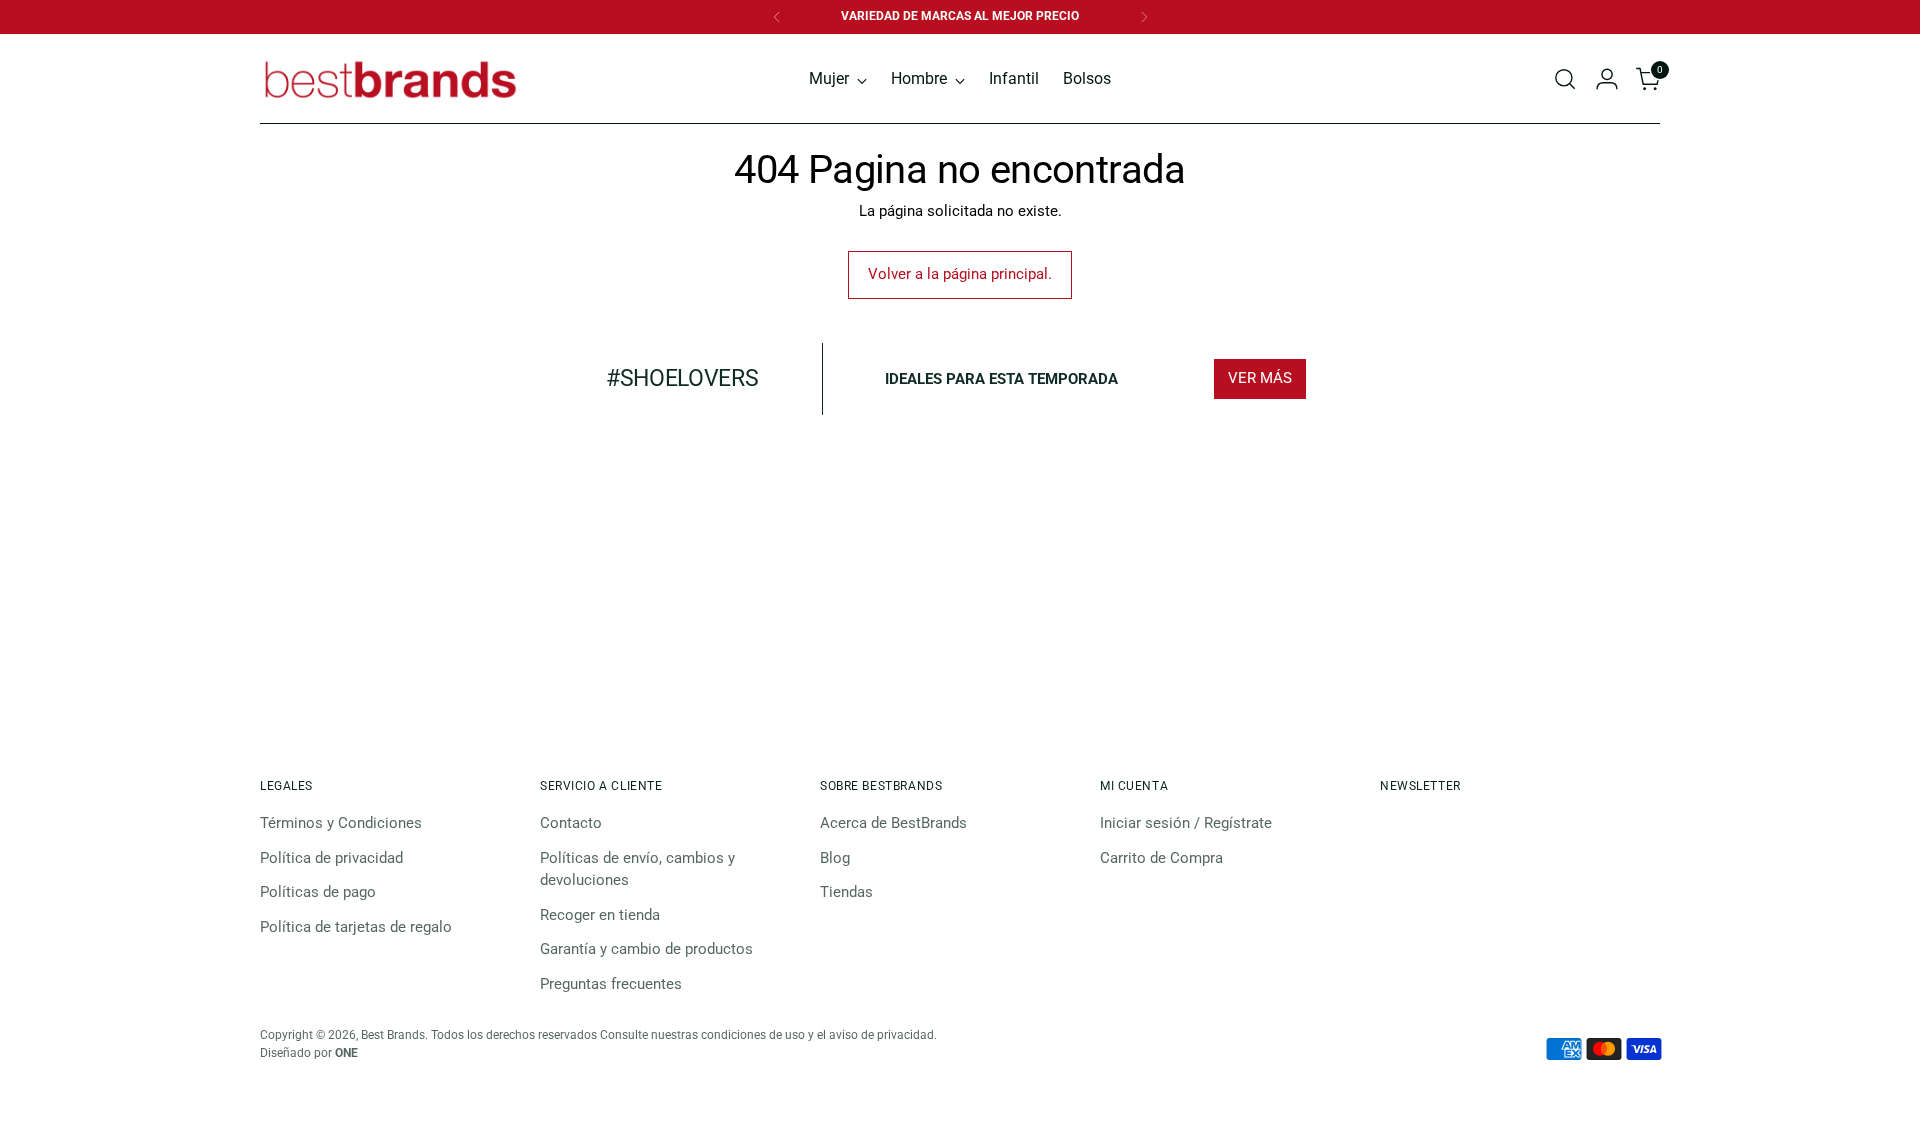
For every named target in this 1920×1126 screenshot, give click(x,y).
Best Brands (393, 1035)
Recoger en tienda (600, 915)
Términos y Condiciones (341, 823)
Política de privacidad (331, 858)
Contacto (571, 823)
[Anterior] (777, 17)
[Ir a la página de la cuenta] (1607, 79)
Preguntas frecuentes (611, 984)
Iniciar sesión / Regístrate (1186, 823)
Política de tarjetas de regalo (356, 927)
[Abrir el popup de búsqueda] (1565, 79)
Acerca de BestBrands (893, 823)
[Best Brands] (390, 79)
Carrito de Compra (1161, 858)
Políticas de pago (318, 892)
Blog (835, 858)
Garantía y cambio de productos (646, 949)
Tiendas (846, 892)
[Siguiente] (1144, 17)
